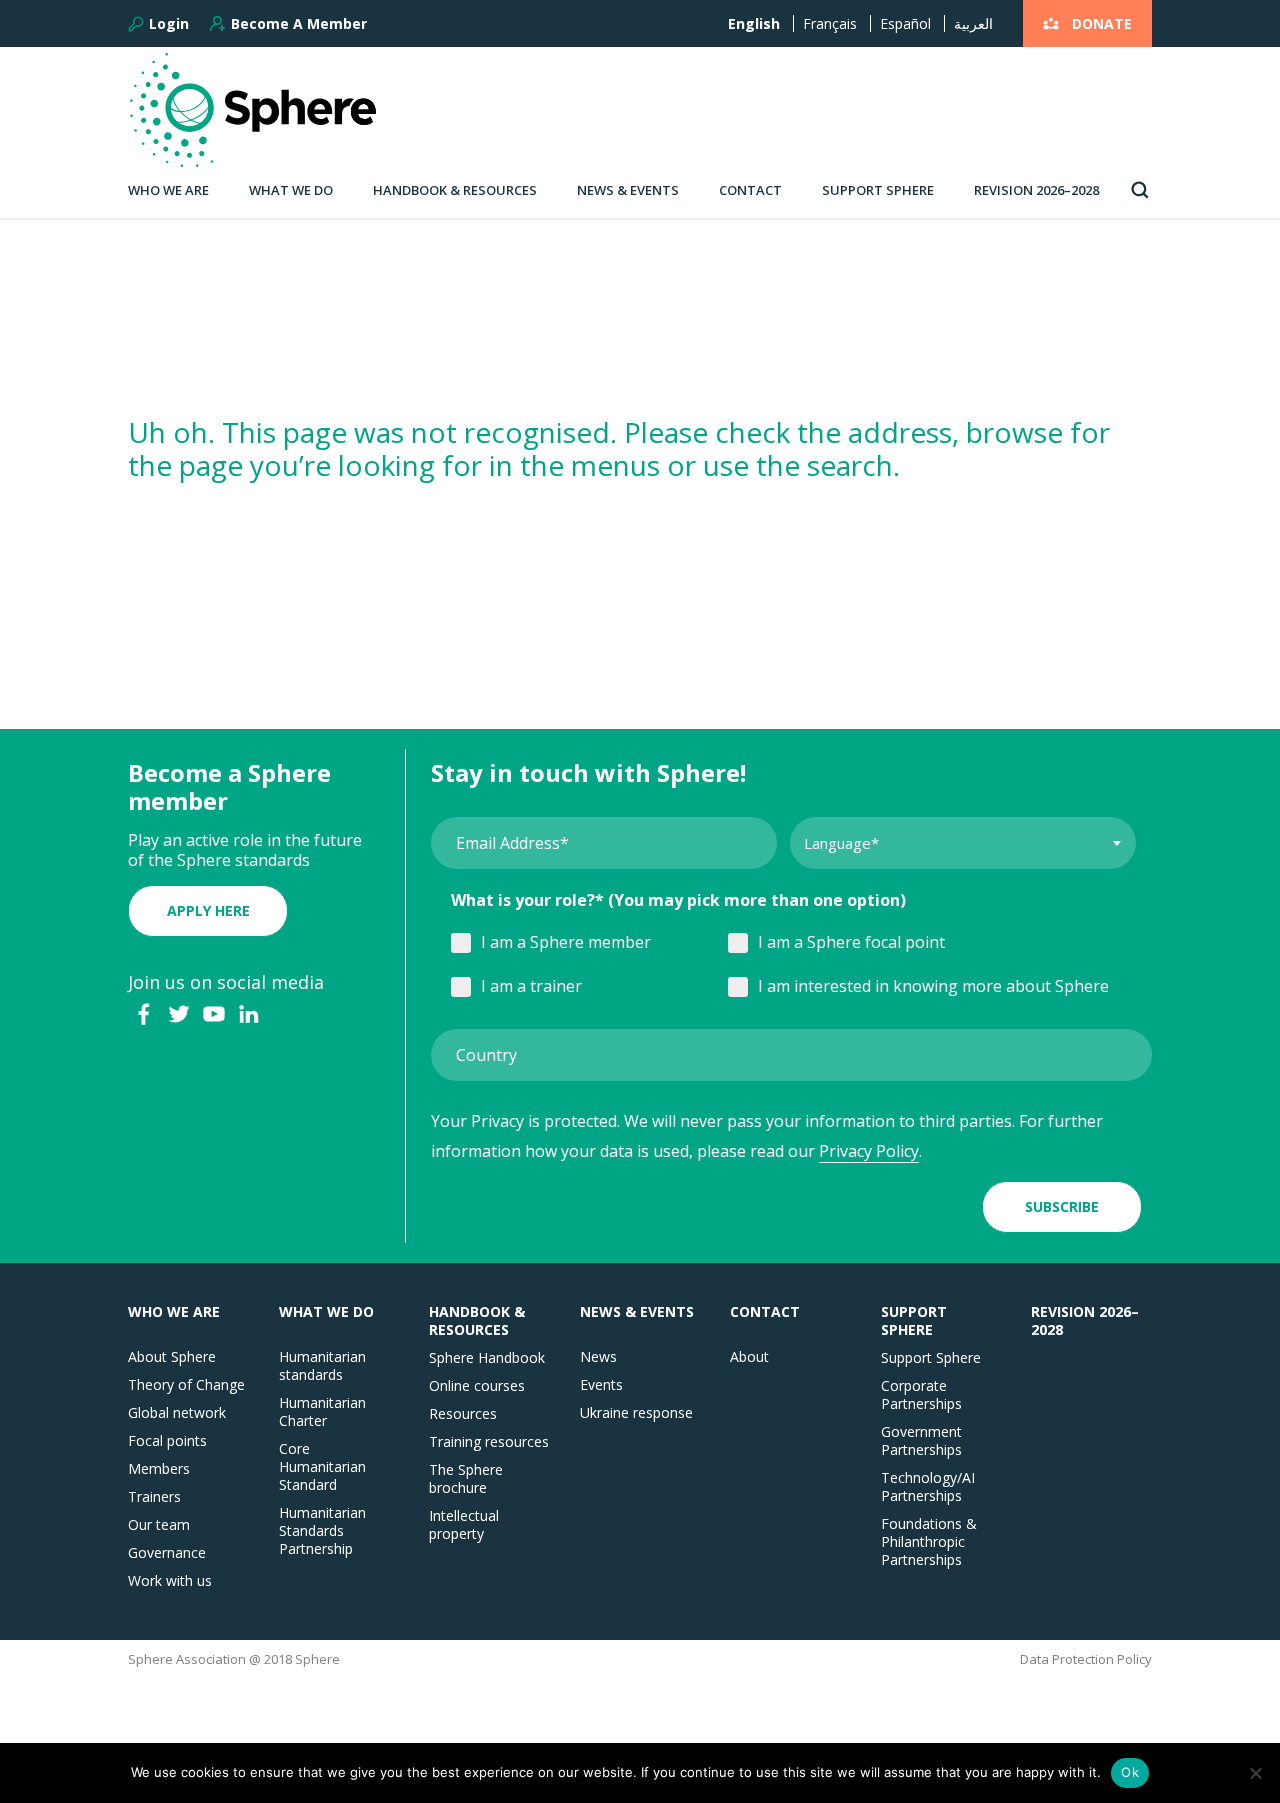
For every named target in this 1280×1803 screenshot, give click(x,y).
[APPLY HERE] (208, 890)
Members (159, 1469)
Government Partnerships (921, 1441)
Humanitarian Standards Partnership (322, 1531)
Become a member (299, 23)
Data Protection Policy (1086, 1659)
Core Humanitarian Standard (322, 1467)
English (754, 23)
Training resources (489, 1442)
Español (905, 23)
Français (830, 23)
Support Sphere (878, 190)
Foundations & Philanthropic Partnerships (929, 1542)
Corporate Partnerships (921, 1395)
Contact (750, 190)
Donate (1102, 23)
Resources (463, 1414)
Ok (1130, 1772)
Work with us (170, 1581)
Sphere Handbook (487, 1358)
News (598, 1357)
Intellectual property (464, 1525)
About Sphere (172, 1357)
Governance (167, 1553)
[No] (1255, 1773)
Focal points (167, 1441)
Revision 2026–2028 (1036, 190)
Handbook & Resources (455, 190)
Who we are (168, 190)
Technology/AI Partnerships (928, 1487)
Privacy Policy (869, 1151)
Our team (159, 1525)
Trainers (154, 1497)
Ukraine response (636, 1413)
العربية (973, 23)
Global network (177, 1413)
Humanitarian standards (322, 1366)
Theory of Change (186, 1385)
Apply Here (208, 910)
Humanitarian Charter (322, 1412)
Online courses (477, 1386)
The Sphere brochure (466, 1479)
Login (169, 24)
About (749, 1357)
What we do (291, 190)
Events (601, 1385)
